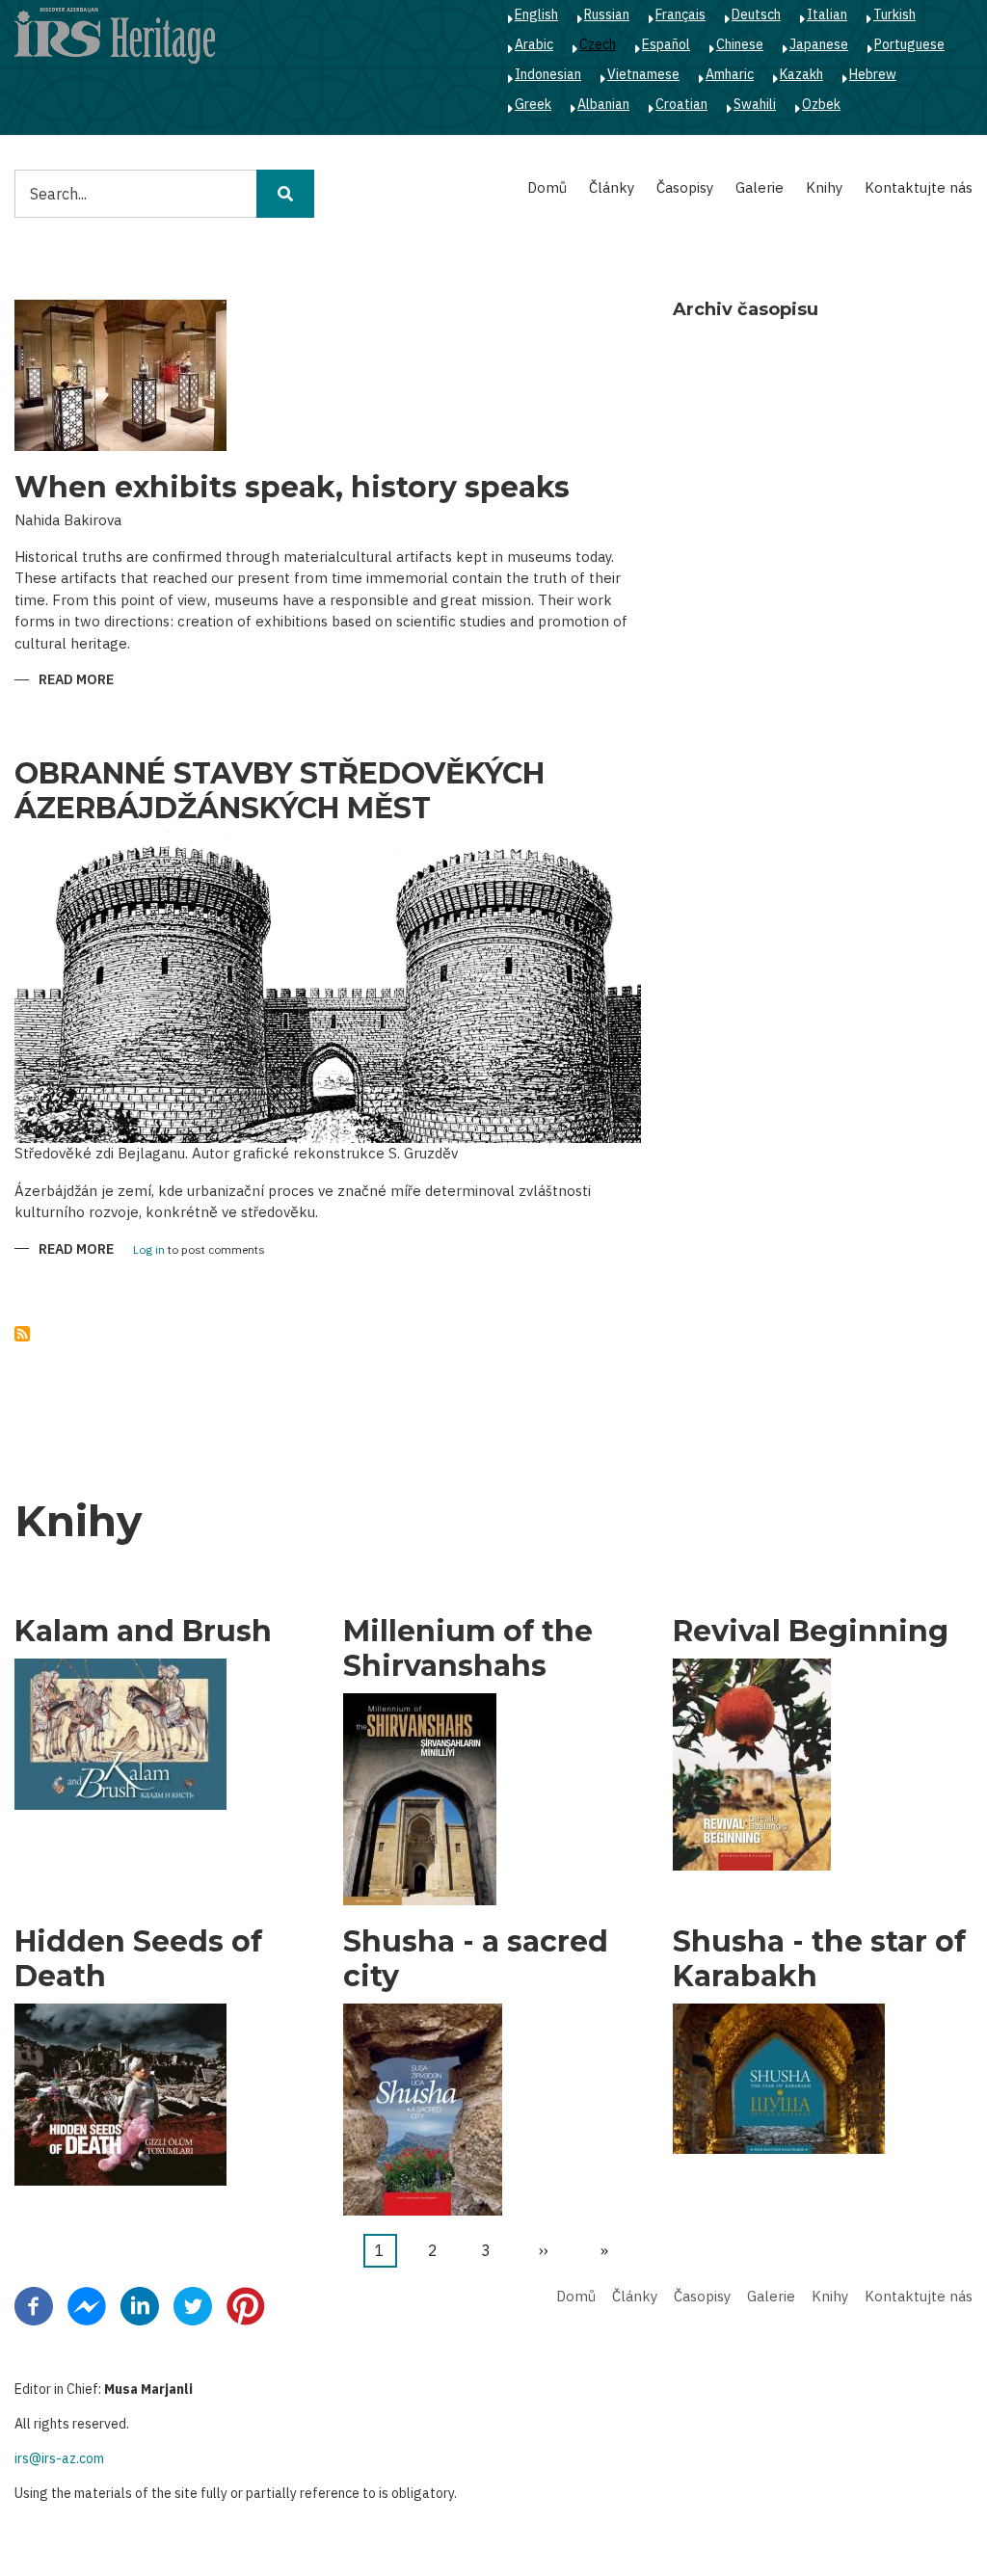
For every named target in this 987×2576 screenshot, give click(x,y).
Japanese (819, 44)
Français (680, 14)
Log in (149, 1250)
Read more (76, 681)
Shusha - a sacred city (476, 1959)
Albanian (603, 104)
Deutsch (756, 14)
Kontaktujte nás (919, 187)
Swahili (755, 104)
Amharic (730, 74)
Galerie (760, 187)
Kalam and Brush (143, 1632)
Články (612, 187)
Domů (547, 187)
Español (666, 44)
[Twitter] (193, 2304)
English (536, 14)
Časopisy (685, 187)
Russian (607, 14)
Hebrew (873, 74)
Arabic (534, 44)
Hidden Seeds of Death (138, 1959)
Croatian (681, 104)
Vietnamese (643, 74)
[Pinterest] (246, 2304)
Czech (598, 44)
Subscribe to (22, 1334)
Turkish (894, 14)
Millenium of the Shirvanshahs (468, 1649)
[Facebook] (34, 2304)
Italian (827, 14)
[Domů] (115, 35)
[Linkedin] (140, 2304)
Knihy (824, 187)
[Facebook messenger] (87, 2304)
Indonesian (548, 74)
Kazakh (801, 74)
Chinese (740, 44)
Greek (533, 104)
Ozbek (821, 104)
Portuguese (909, 44)
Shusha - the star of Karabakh (819, 1959)
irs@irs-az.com (59, 2458)
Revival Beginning (811, 1632)
